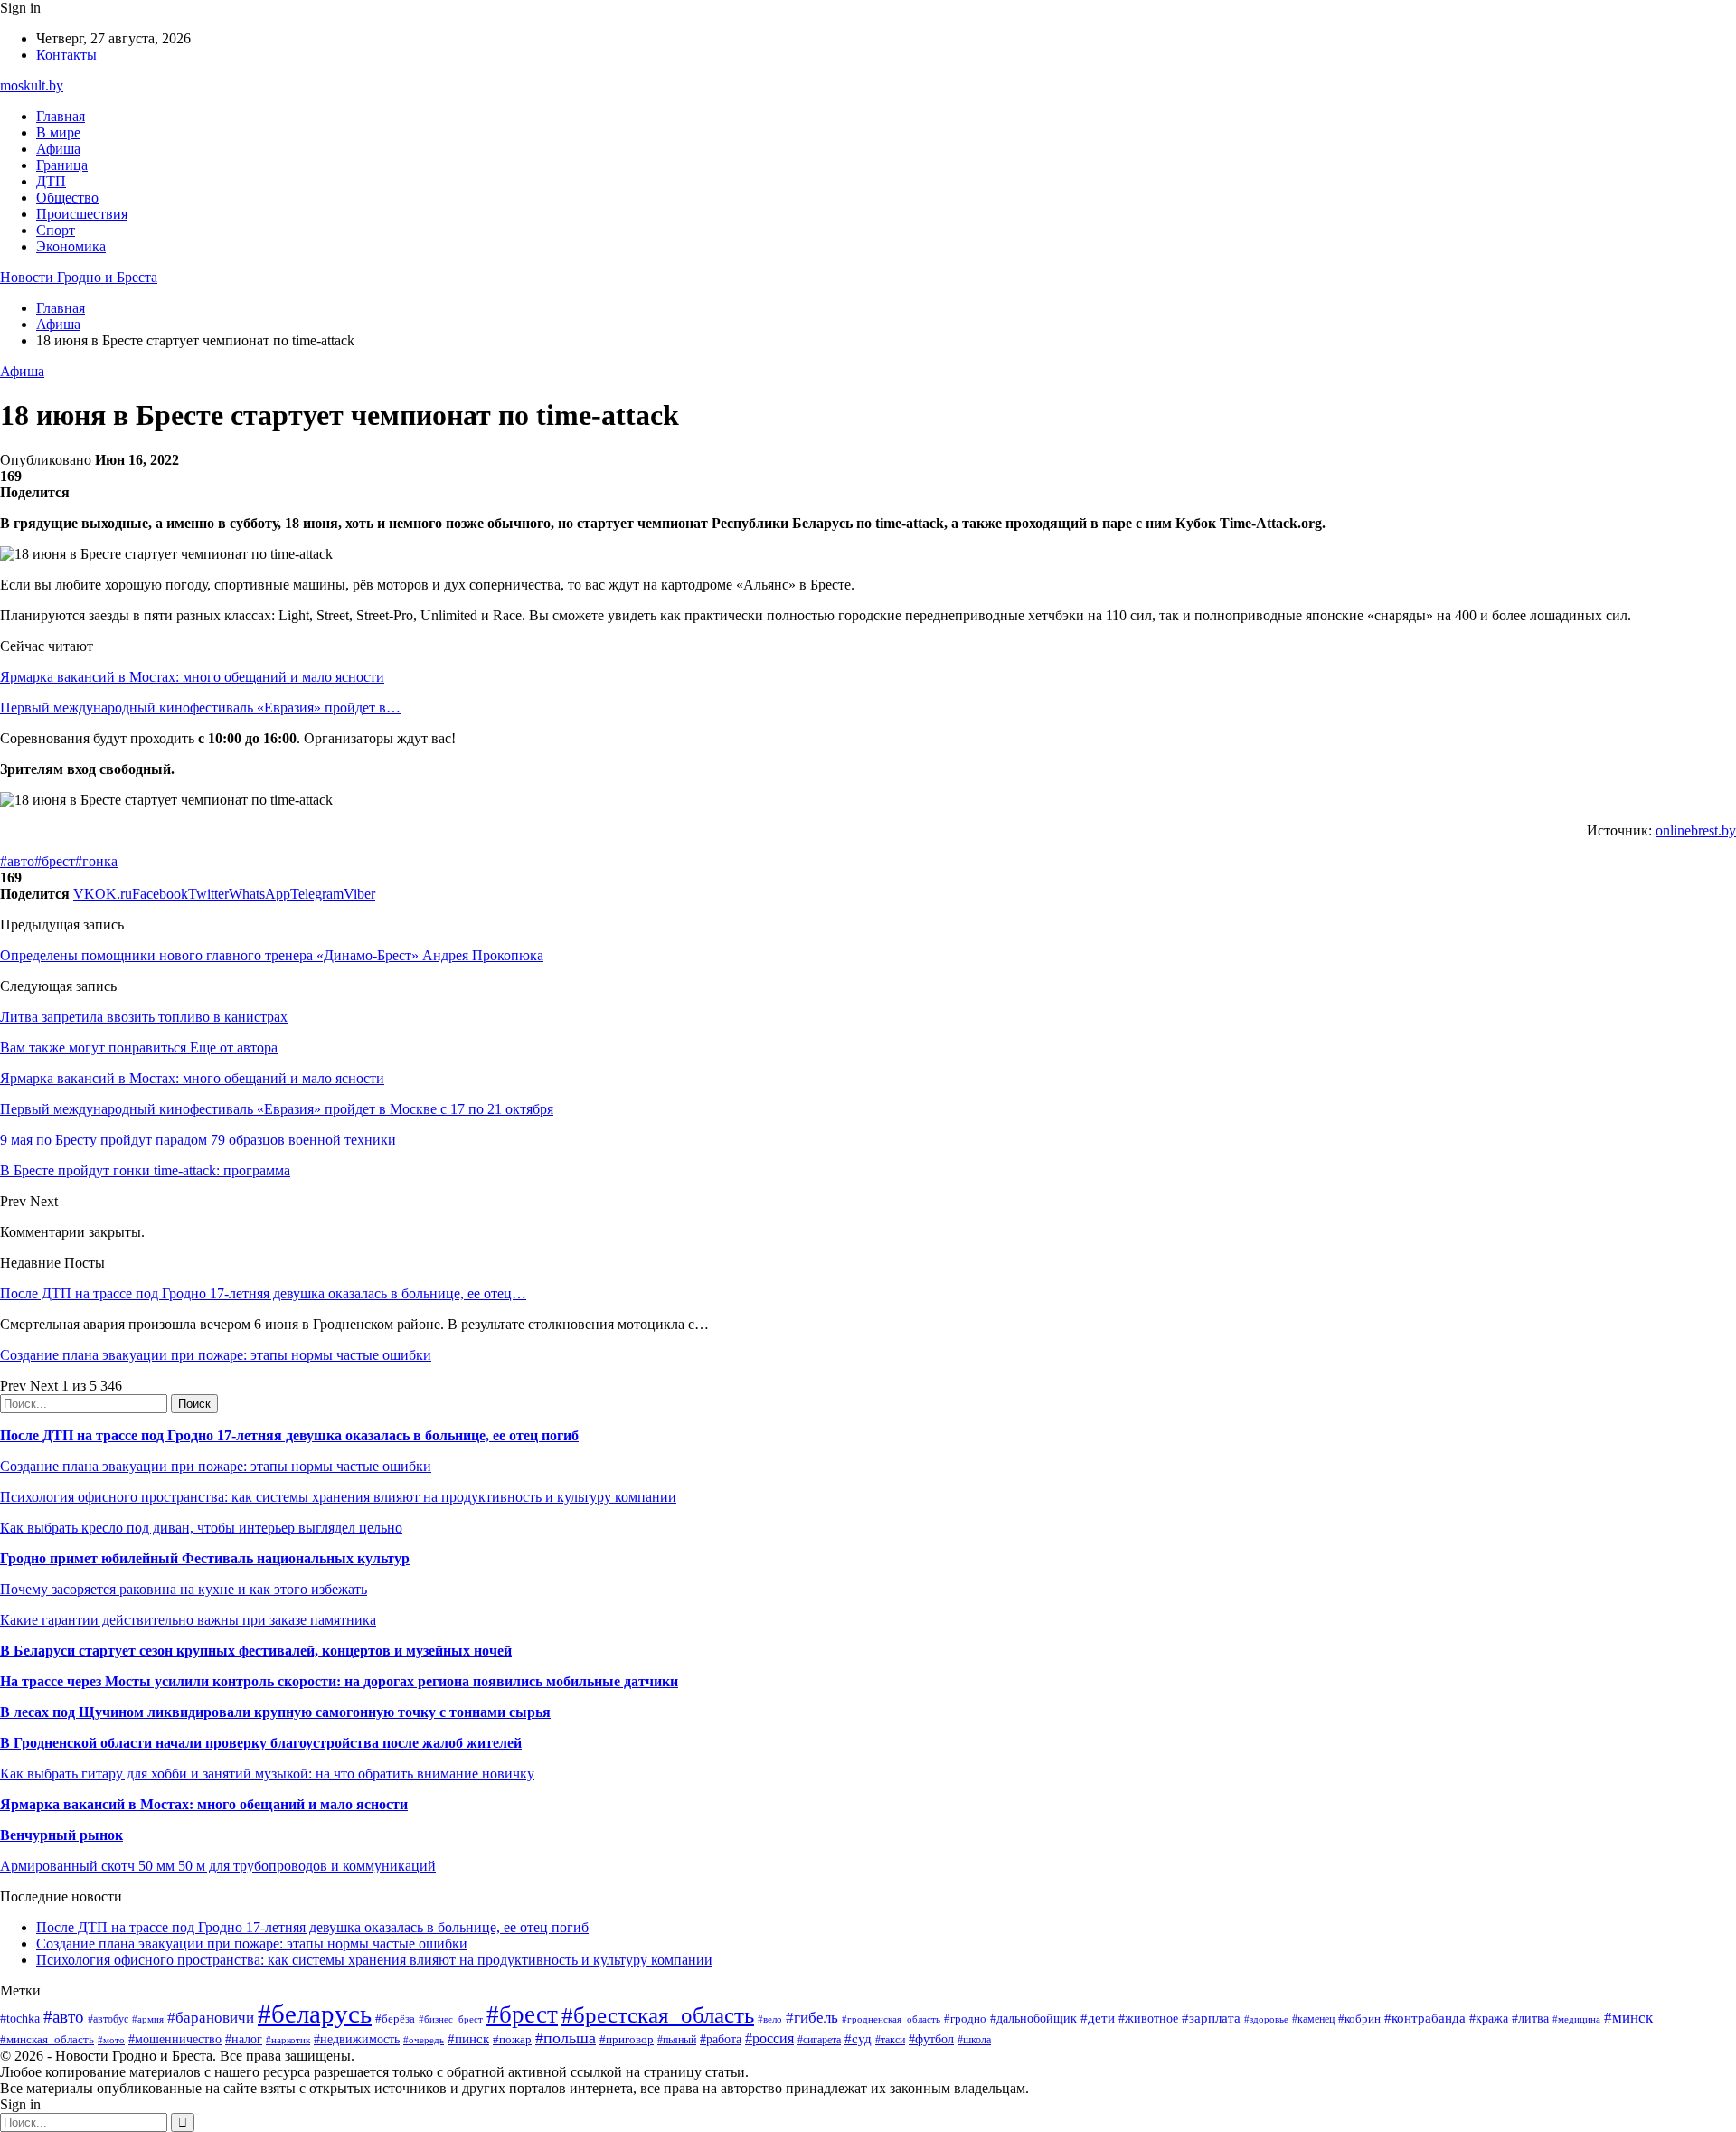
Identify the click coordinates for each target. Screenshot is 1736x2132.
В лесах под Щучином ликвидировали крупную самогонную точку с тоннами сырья (275, 1712)
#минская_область (47, 2039)
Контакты (66, 55)
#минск (1628, 2018)
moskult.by (32, 85)
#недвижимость (357, 2039)
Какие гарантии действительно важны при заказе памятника (188, 1620)
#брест (55, 861)
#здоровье (1266, 2019)
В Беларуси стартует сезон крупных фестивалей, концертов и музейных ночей (256, 1651)
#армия (148, 2019)
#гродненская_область (891, 2019)
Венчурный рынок (61, 1835)
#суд (858, 2039)
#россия (769, 2038)
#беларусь (315, 2014)
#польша (566, 2038)
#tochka (20, 2018)
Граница (62, 165)
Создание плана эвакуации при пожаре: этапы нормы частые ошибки (216, 1355)
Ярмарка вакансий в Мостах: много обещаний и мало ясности (192, 677)
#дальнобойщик (1033, 2019)
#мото (111, 2040)
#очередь (424, 2040)
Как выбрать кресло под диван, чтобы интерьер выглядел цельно (201, 1528)
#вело (770, 2019)
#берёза (395, 2019)
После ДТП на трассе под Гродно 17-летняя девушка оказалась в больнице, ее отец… (263, 1293)
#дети (1098, 2018)
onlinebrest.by (1696, 830)
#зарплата (1211, 2018)
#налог (244, 2039)
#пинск (468, 2039)
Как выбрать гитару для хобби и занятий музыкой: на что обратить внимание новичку (267, 1774)
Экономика (71, 246)
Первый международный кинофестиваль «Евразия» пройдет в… (200, 708)
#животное (1148, 2019)
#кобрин (1359, 2019)
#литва (1530, 2019)
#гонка (96, 861)
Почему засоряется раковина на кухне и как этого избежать (184, 1589)
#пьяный (677, 2040)
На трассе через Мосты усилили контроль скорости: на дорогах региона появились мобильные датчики (339, 1681)
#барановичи (211, 2018)
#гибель (812, 2018)
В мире (58, 132)
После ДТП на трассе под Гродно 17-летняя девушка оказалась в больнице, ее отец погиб (289, 1435)
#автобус (108, 2019)
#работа (721, 2039)
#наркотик (288, 2040)
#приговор (627, 2039)
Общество (67, 198)
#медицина (1576, 2019)
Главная (61, 116)
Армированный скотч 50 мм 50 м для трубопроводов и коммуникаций (218, 1866)
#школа (974, 2040)
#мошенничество (175, 2039)
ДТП (51, 181)
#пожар (512, 2039)
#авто (17, 861)
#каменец (1313, 2019)
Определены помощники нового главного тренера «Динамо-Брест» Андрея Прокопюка (272, 955)
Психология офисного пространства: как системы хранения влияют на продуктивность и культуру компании (338, 1497)
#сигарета (819, 2040)
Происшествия (82, 214)
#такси (890, 2040)
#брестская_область (658, 2015)
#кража (1489, 2019)
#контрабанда (1425, 2018)
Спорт (56, 230)
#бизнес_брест (451, 2019)
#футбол (931, 2039)
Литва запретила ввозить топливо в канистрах (144, 1017)
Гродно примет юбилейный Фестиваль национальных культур (205, 1558)
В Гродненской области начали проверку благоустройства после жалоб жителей (261, 1743)
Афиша (58, 149)
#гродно (965, 2019)
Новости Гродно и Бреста (79, 277)
